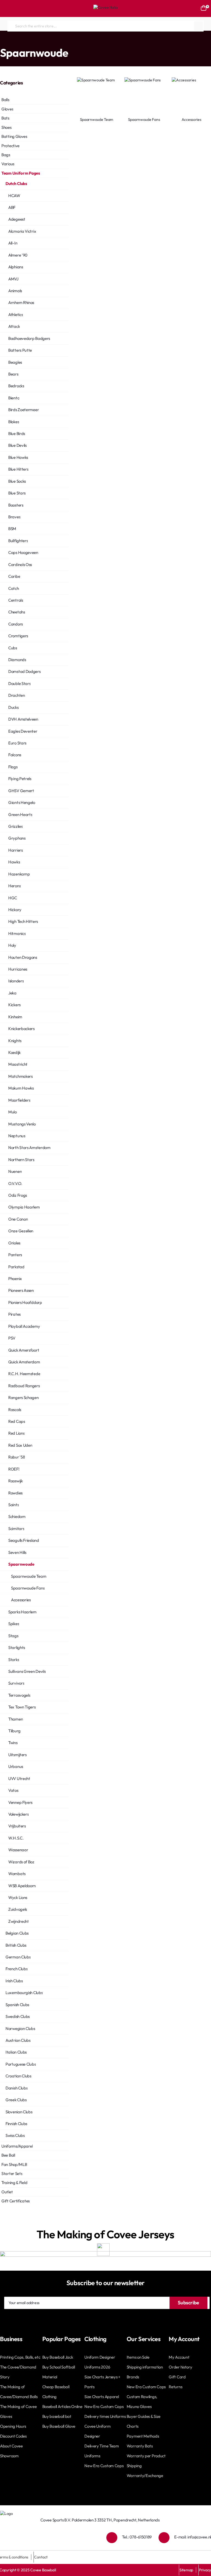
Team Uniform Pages (23, 42)
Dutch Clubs (54, 42)
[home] (1, 42)
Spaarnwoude (78, 42)
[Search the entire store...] (198, 26)
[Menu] (7, 8)
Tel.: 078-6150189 (137, 2537)
